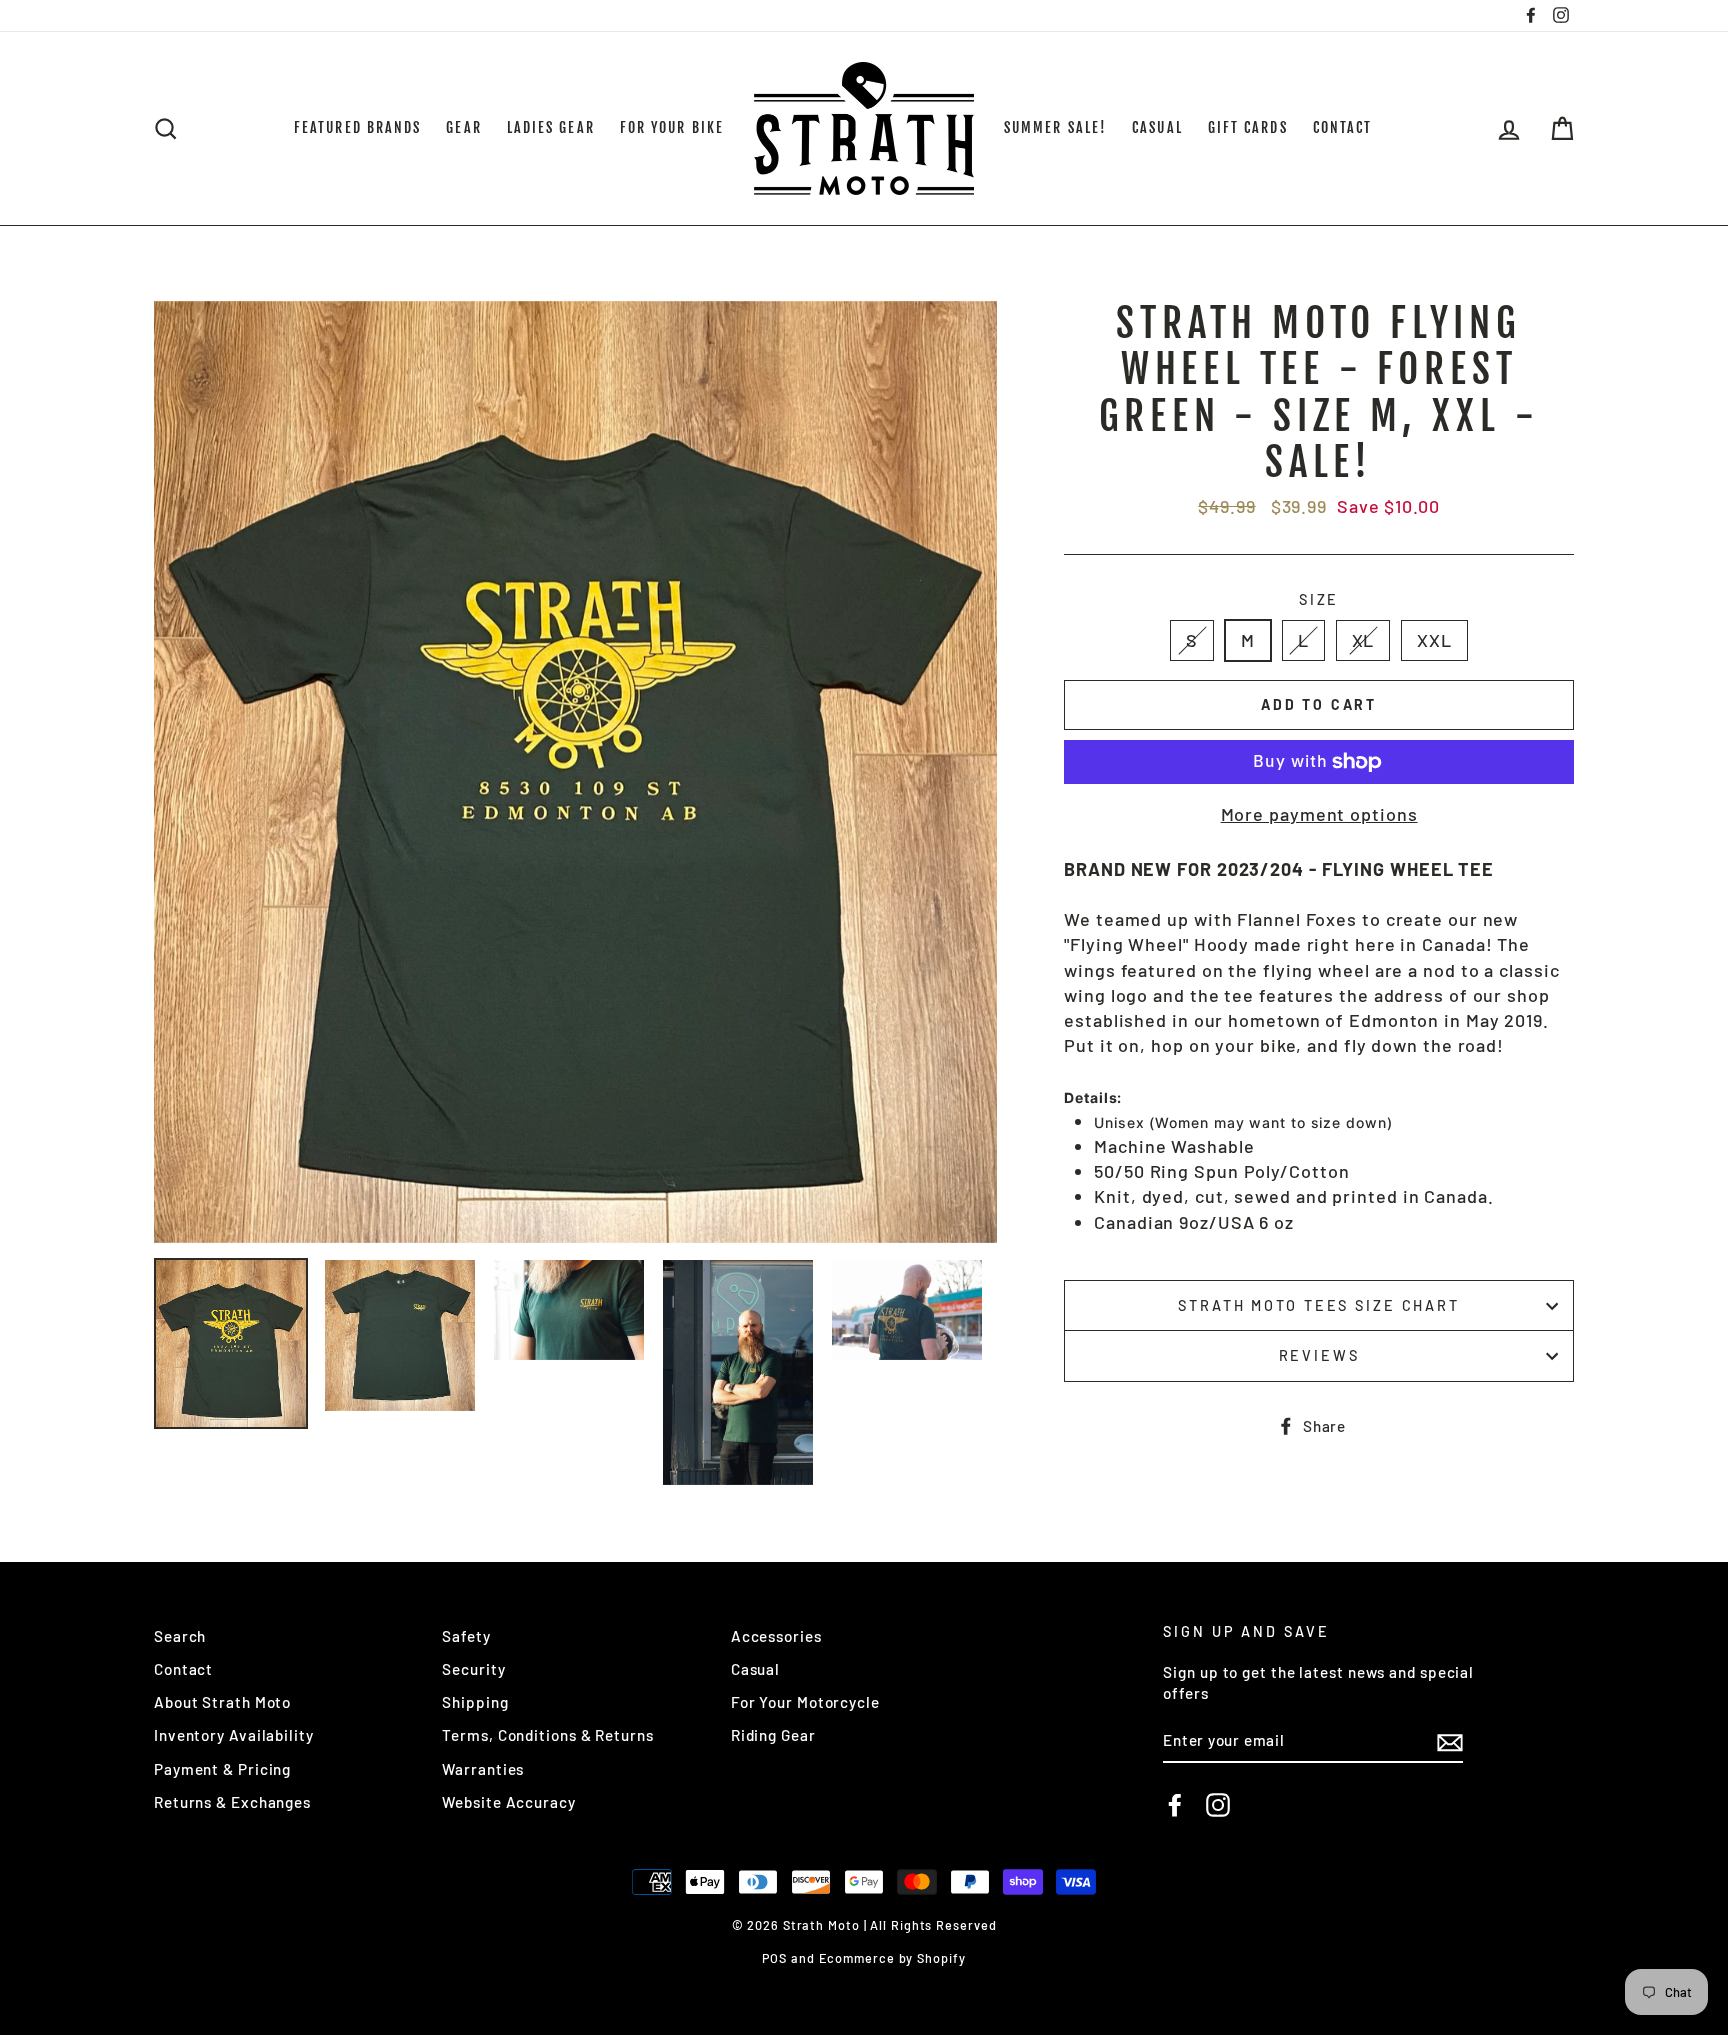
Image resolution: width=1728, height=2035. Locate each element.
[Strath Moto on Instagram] (1218, 1805)
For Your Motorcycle (805, 1702)
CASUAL (1157, 127)
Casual (755, 1669)
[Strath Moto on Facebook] (1175, 1805)
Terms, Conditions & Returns (547, 1735)
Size (1319, 599)
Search (180, 1636)
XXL (1434, 640)
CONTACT (1343, 127)
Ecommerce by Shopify (892, 1958)
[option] (576, 772)
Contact (183, 1669)
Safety (466, 1636)
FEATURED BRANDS (358, 127)
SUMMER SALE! (1055, 127)
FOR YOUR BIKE (672, 127)
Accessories (776, 1636)
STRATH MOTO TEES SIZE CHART (1319, 1305)
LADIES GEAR (551, 127)
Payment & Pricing (222, 1769)
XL (1363, 640)
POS (774, 1958)
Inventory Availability (234, 1735)
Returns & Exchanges (232, 1802)
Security (473, 1669)
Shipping (475, 1702)
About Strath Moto (222, 1702)
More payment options (1319, 814)
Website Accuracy (508, 1802)
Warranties (483, 1769)
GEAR (463, 127)
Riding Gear (773, 1735)
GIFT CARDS (1248, 127)
